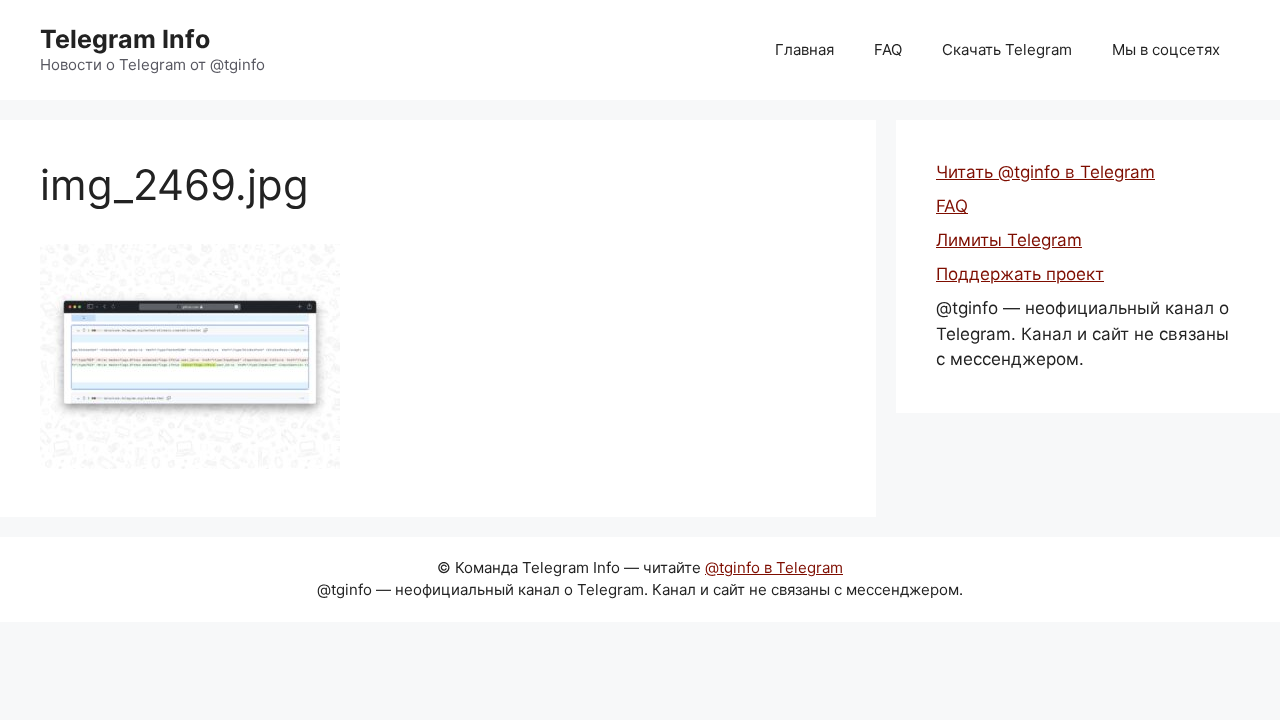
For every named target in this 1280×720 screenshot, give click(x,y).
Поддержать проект (1020, 274)
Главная (804, 49)
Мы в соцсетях (1166, 49)
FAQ (888, 49)
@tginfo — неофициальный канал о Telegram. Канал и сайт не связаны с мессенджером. (1082, 333)
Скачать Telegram (1007, 49)
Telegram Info (125, 39)
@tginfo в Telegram (774, 567)
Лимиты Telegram (1009, 240)
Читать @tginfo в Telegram (1045, 172)
